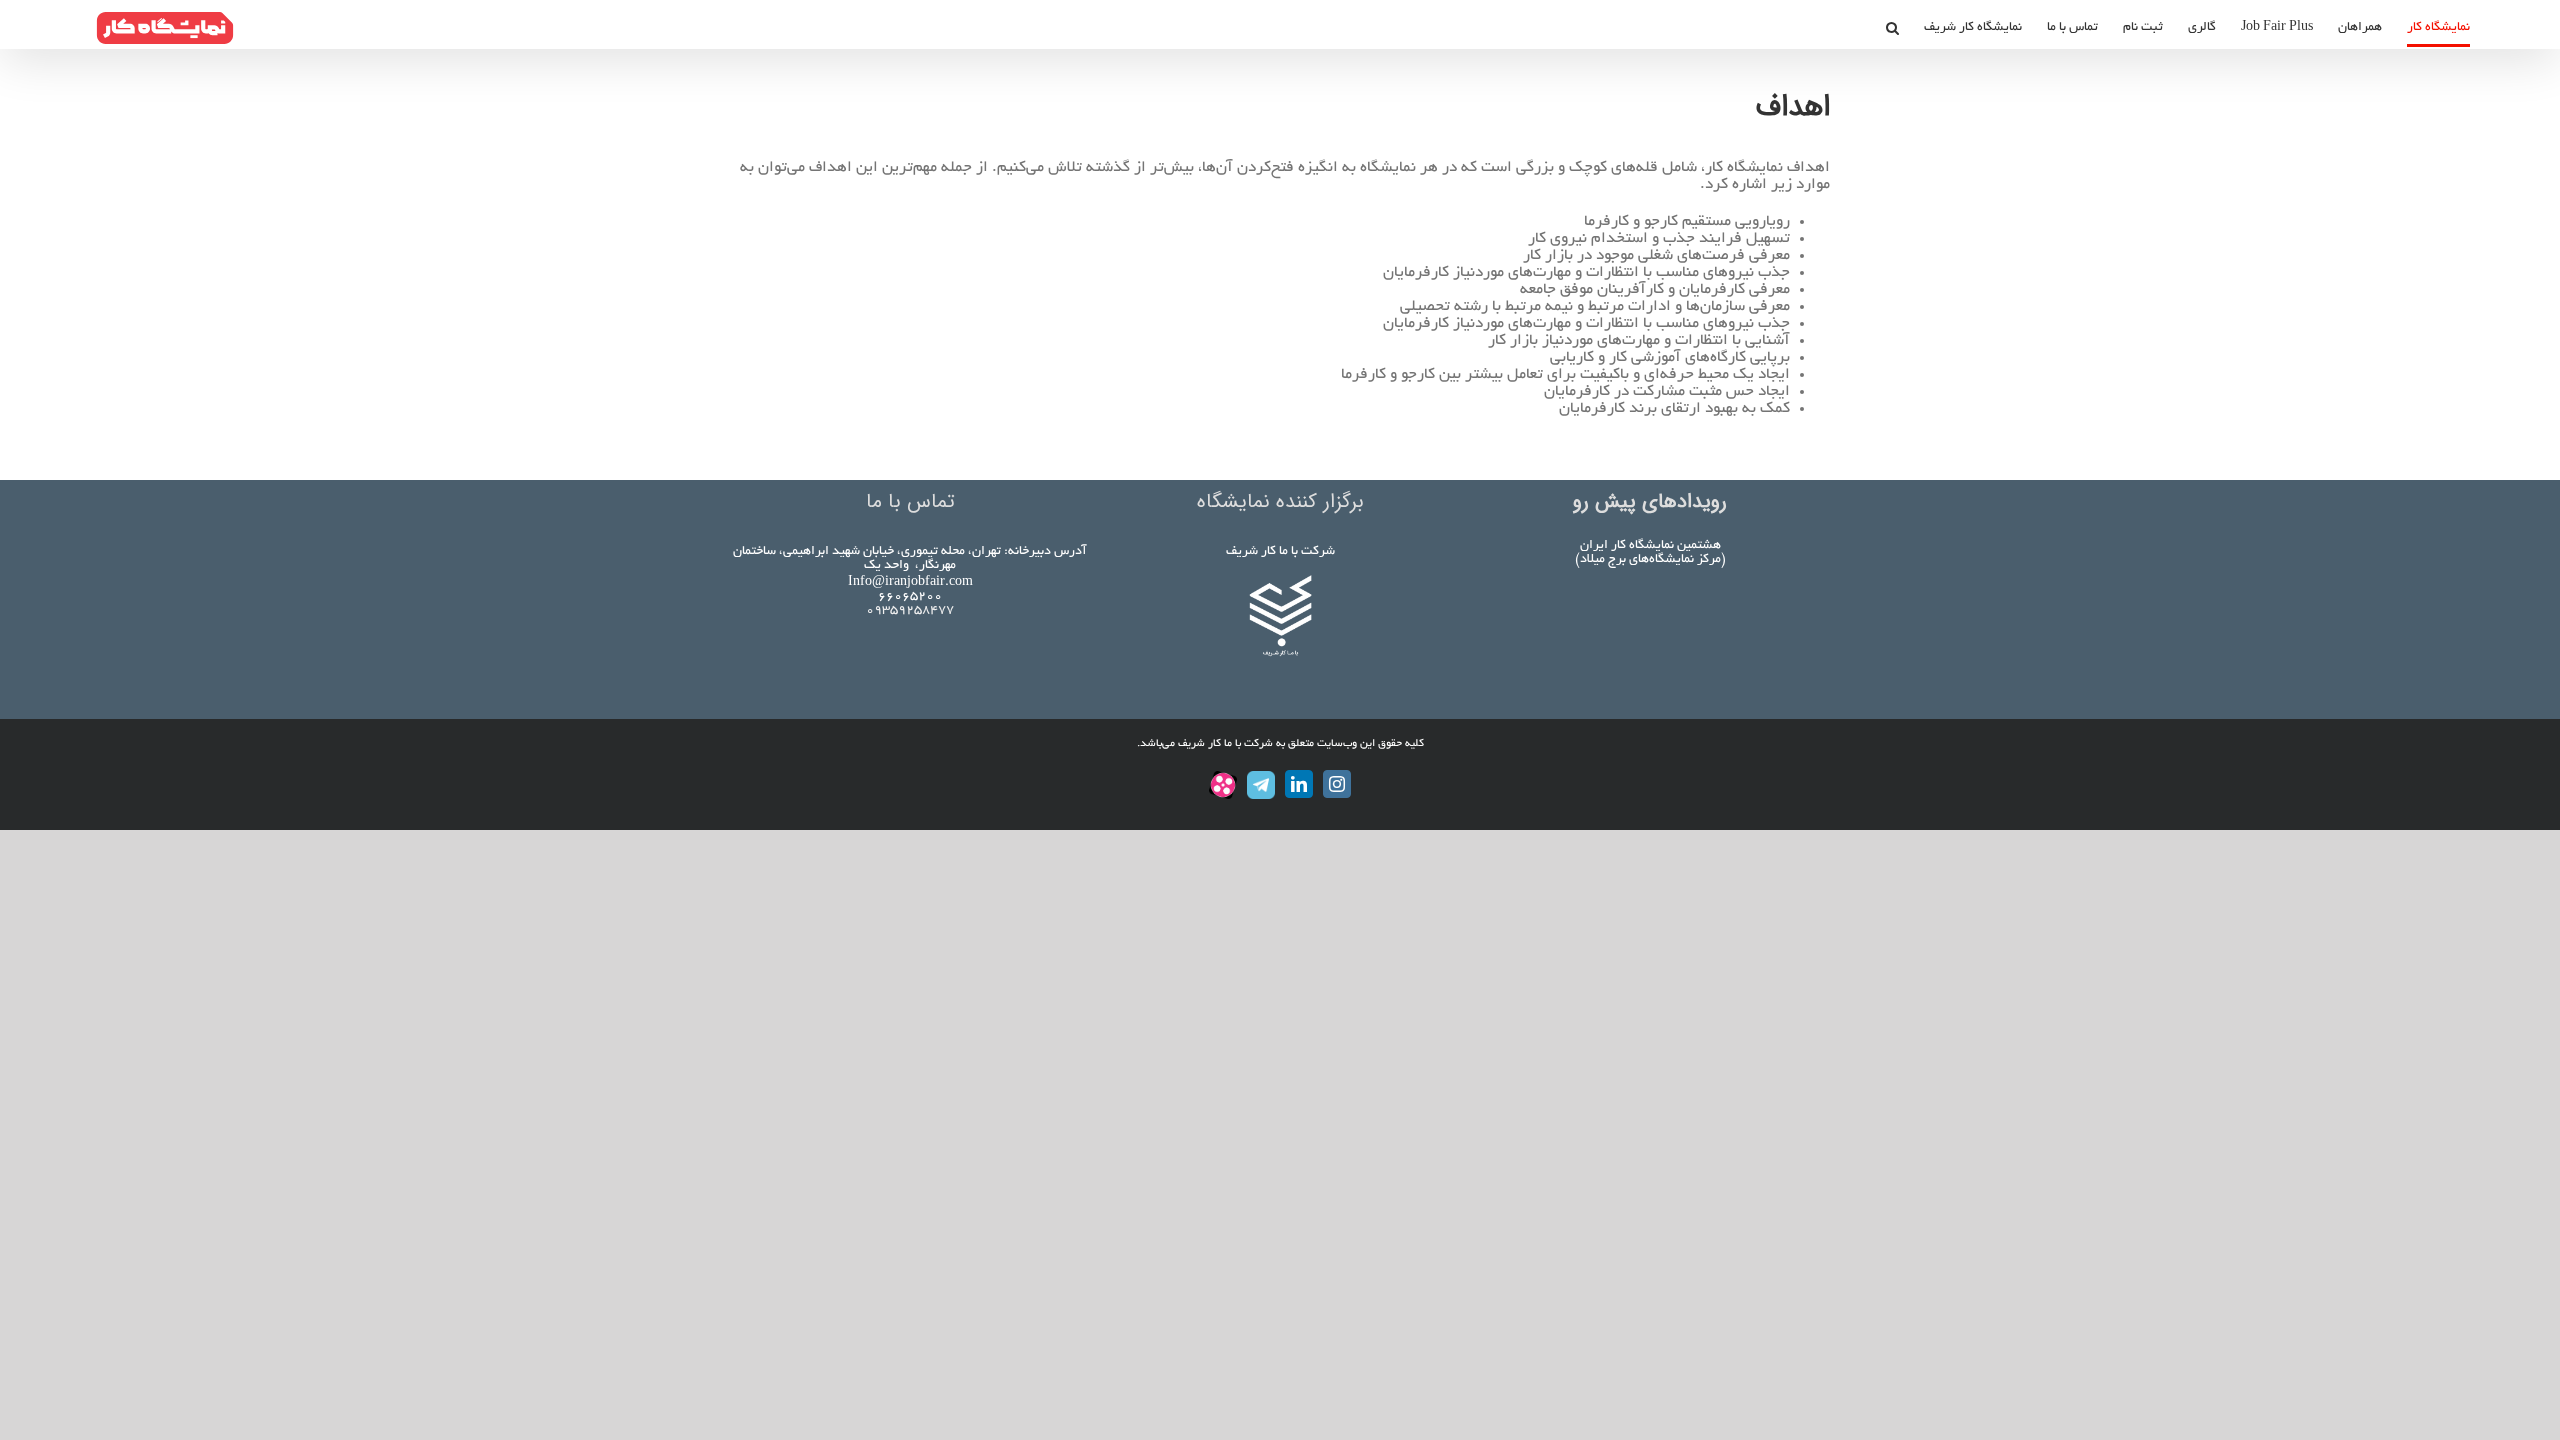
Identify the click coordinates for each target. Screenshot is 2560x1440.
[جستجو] (1892, 28)
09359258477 (910, 611)
